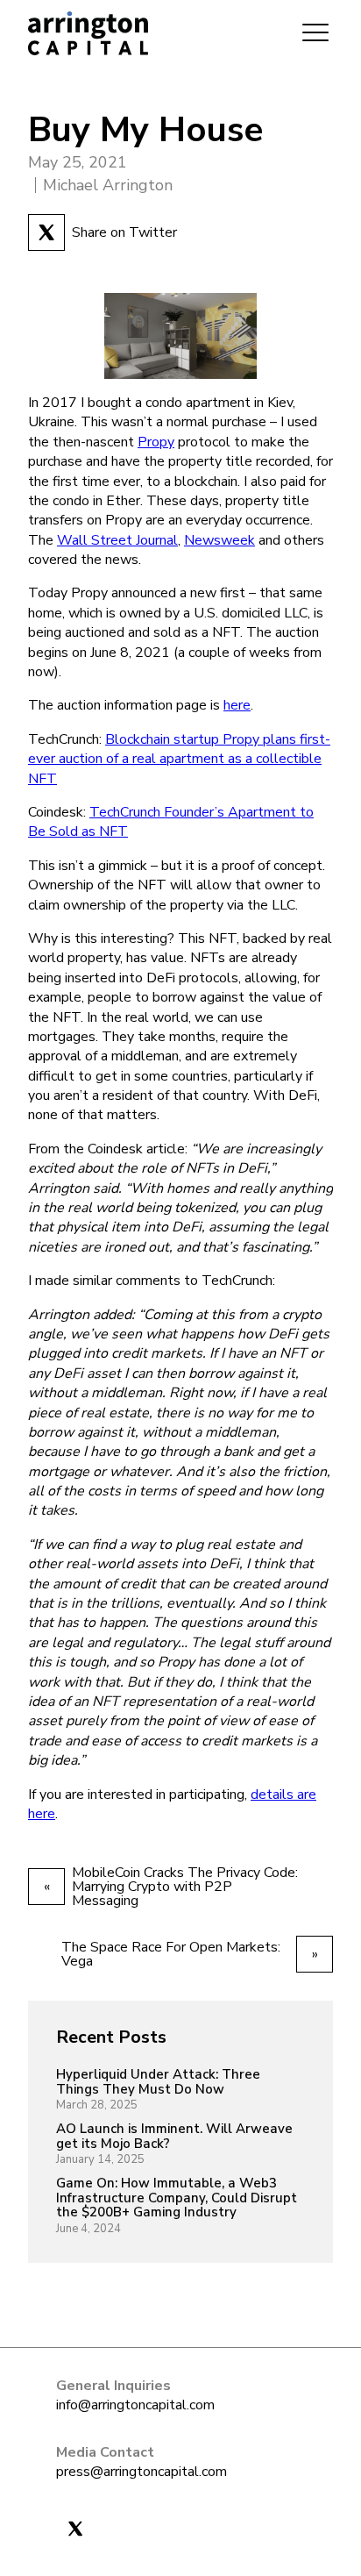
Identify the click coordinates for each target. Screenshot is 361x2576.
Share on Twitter (124, 232)
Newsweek (219, 540)
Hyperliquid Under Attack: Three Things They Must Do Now (158, 2082)
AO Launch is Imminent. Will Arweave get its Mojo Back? (174, 2136)
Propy (156, 442)
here (237, 705)
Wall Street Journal (117, 540)
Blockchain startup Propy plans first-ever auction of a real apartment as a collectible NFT (179, 759)
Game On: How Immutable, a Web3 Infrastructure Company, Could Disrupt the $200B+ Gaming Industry (177, 2198)
